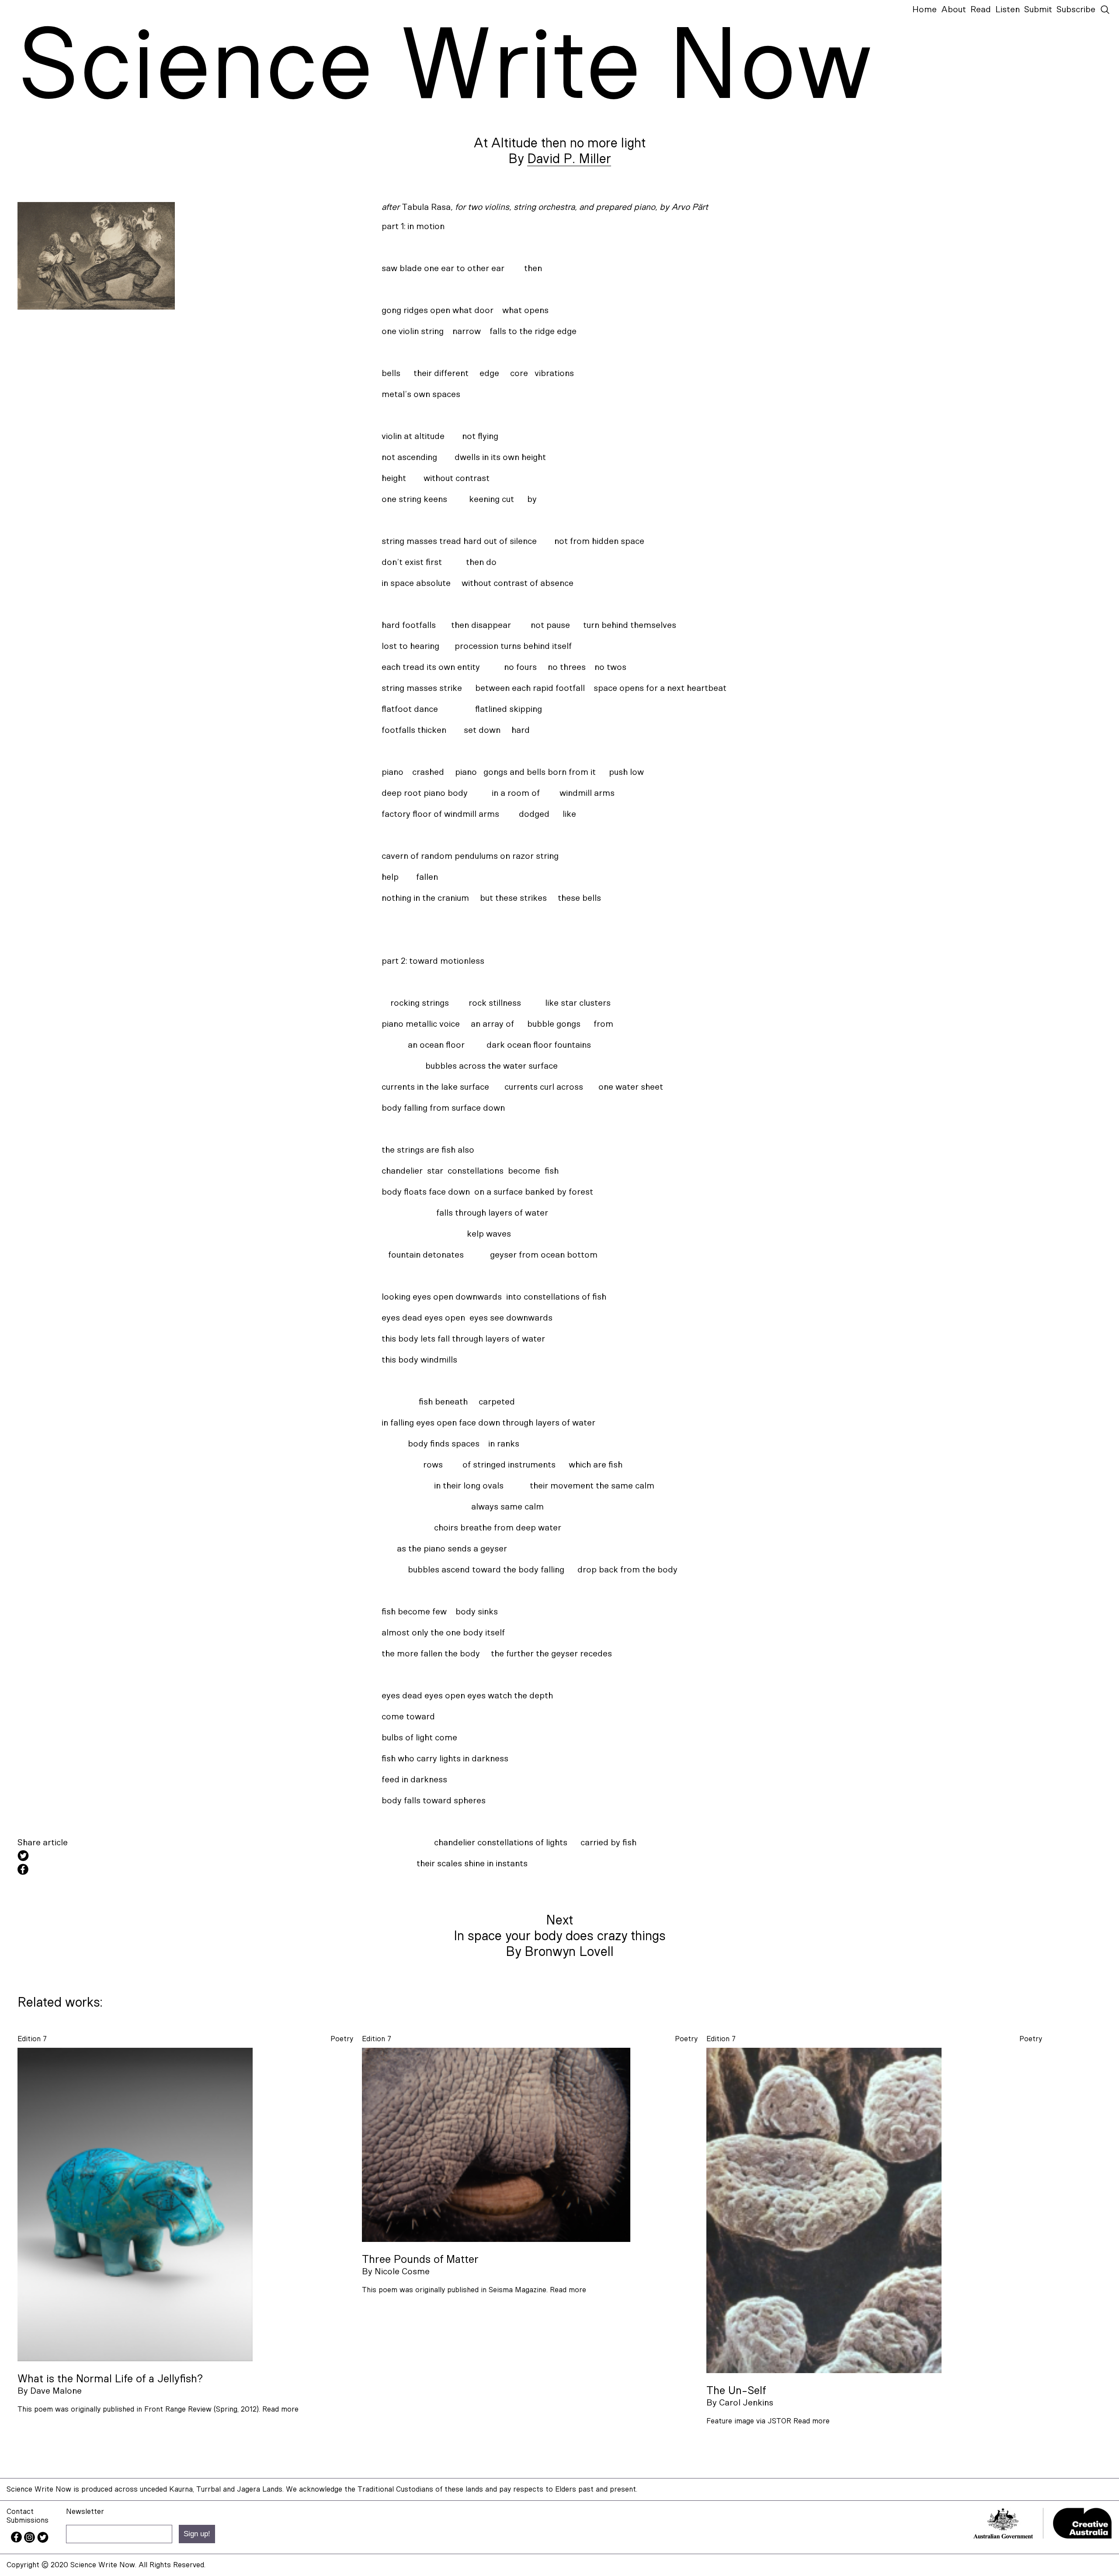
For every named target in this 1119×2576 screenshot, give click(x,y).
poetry (342, 2039)
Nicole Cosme (402, 2272)
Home (924, 10)
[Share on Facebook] (96, 1871)
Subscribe (1076, 10)
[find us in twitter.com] (43, 2540)
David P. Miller (569, 159)
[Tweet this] (96, 1857)
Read (981, 10)
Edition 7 (32, 2039)
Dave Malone (56, 2391)
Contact (20, 2512)
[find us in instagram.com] (31, 2540)
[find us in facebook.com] (17, 2540)
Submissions (28, 2520)
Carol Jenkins (746, 2403)
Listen (1008, 10)
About (954, 10)
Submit (1038, 10)
